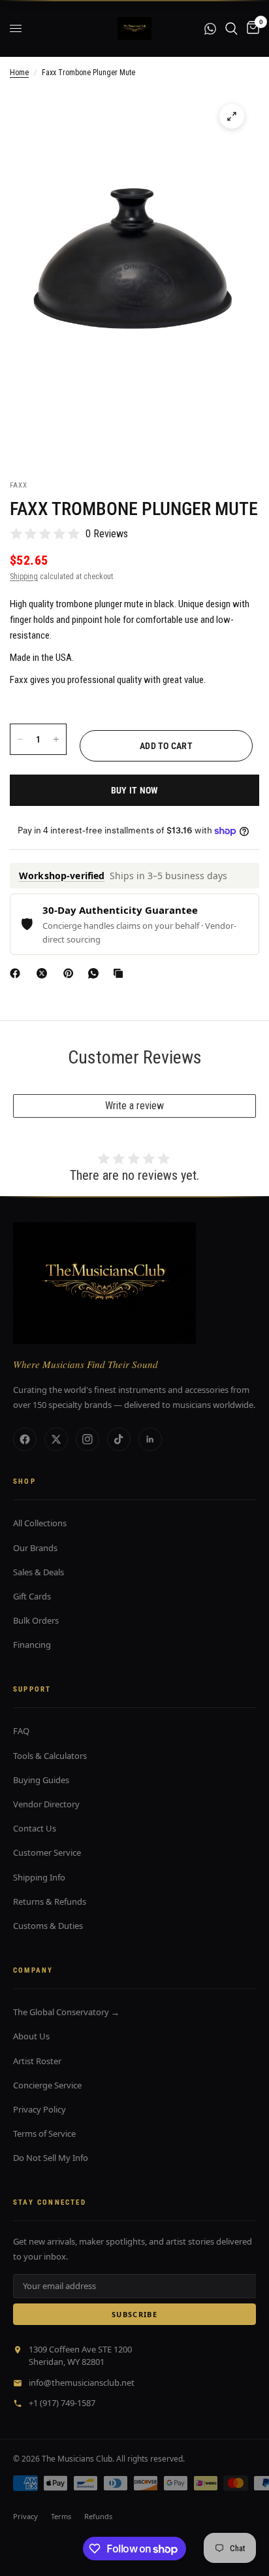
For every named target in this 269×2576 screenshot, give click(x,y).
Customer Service (47, 1852)
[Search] (231, 28)
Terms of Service (44, 2133)
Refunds (98, 2516)
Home (19, 73)
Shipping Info (39, 1877)
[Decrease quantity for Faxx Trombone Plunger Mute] (20, 739)
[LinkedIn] (150, 1439)
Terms (61, 2516)
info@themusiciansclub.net (82, 2383)
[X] (44, 973)
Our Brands (35, 1548)
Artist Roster (37, 2061)
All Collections (40, 1523)
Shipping (24, 577)
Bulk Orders (36, 1620)
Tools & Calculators (50, 1756)
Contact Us (35, 1828)
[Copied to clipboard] (121, 973)
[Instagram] (87, 1439)
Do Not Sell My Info (51, 2158)
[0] (251, 28)
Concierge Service (47, 2085)
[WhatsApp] (96, 973)
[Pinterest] (71, 973)
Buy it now (135, 790)
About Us (31, 2036)
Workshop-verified (62, 876)
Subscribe (134, 2314)
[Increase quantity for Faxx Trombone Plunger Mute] (56, 739)
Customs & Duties (48, 1926)
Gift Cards (32, 1596)
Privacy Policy (40, 2109)
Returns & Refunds (50, 1901)
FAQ (21, 1731)
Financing (32, 1645)
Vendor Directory (46, 1804)
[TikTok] (119, 1439)
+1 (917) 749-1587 (62, 2403)
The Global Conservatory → (66, 2012)
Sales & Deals (39, 1572)
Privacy (25, 2516)
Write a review (134, 1106)
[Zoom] (232, 116)
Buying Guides (41, 1780)
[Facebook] (18, 973)
